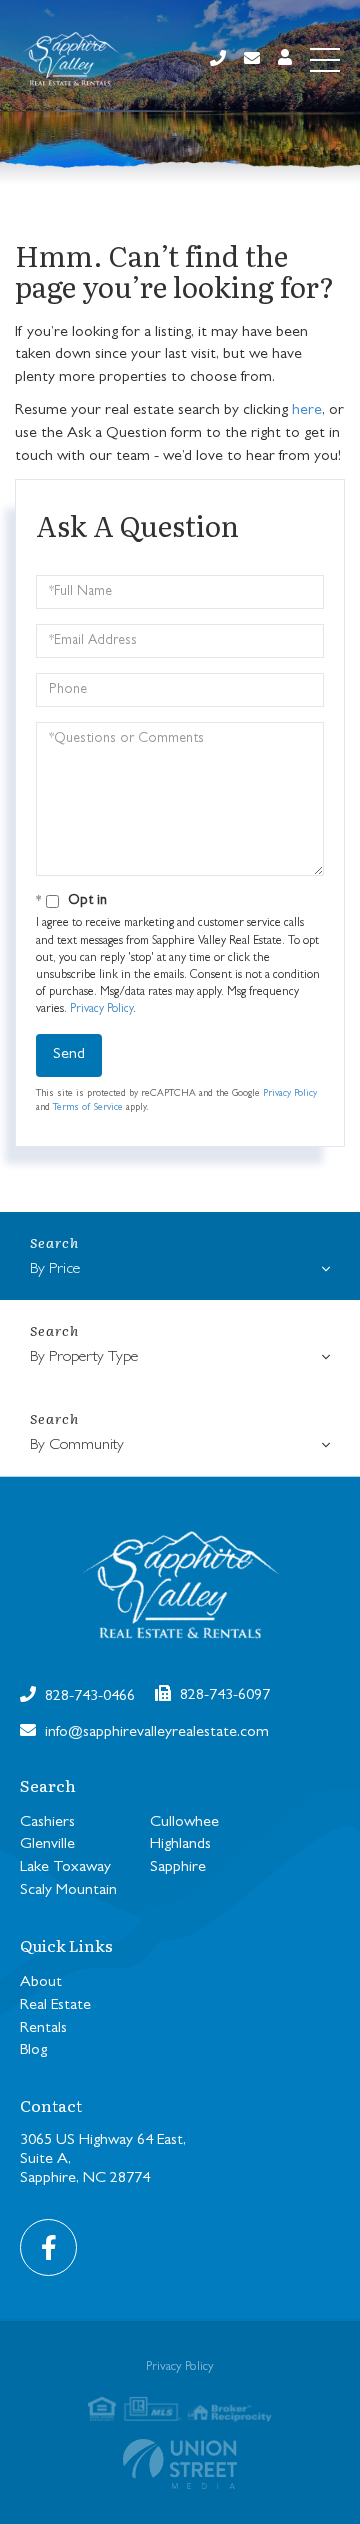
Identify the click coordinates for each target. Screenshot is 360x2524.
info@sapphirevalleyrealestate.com (155, 1733)
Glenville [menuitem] (47, 1845)
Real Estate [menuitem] (55, 2006)
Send (69, 1055)
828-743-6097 (223, 1696)
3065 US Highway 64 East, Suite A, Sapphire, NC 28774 (103, 2160)
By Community (77, 1446)
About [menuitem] (41, 1983)
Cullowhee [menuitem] (184, 1823)
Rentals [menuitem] (43, 2029)
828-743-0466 (88, 1697)
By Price (55, 1270)
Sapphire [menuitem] (178, 1868)
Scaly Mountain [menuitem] (68, 1891)
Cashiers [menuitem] (47, 1823)
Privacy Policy (101, 1010)
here (307, 411)
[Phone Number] (218, 60)
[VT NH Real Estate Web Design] (180, 2464)
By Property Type (84, 1358)
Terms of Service (88, 1108)
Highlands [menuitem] (180, 1845)
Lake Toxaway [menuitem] (65, 1868)
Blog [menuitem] (33, 2051)
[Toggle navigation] (325, 60)
